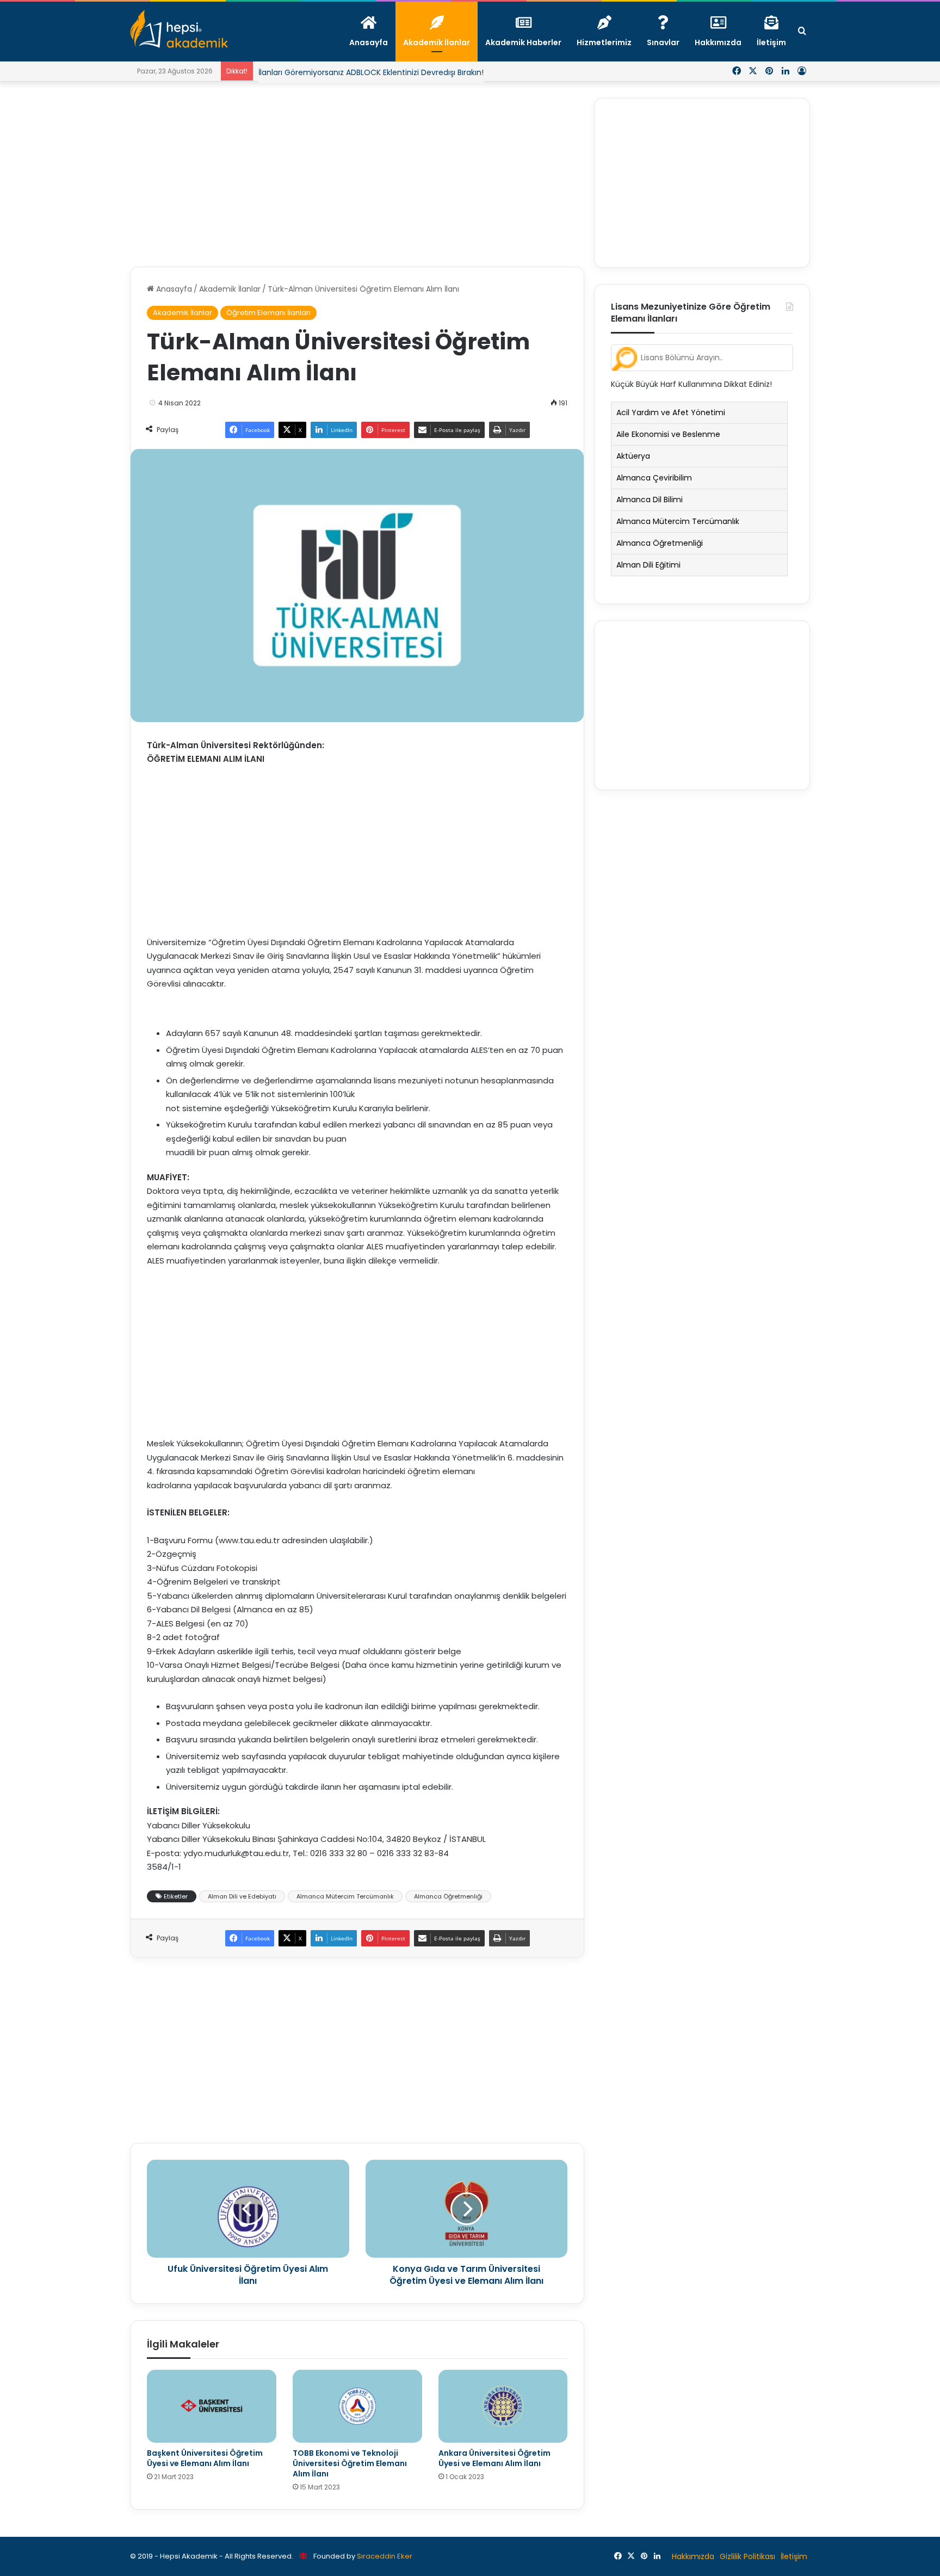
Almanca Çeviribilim (654, 478)
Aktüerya (633, 456)
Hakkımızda (693, 2556)
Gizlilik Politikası (747, 2556)
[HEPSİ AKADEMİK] (179, 29)
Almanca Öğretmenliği (448, 1896)
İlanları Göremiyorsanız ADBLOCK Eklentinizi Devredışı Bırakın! (371, 72)
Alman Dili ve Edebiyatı (242, 1896)
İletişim (794, 2556)
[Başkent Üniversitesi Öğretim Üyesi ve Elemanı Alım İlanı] (212, 2406)
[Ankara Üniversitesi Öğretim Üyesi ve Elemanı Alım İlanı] (503, 2406)
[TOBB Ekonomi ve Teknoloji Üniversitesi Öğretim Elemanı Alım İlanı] (357, 2406)
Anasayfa (173, 289)
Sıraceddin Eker (385, 2556)
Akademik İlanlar (230, 289)
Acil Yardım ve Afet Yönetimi (671, 412)
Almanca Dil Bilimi (650, 500)
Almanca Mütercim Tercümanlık (345, 1896)
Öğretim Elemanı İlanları (268, 313)
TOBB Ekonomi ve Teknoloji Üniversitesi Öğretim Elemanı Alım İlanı (350, 2463)
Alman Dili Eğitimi (648, 565)
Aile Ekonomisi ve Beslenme (668, 434)
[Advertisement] (357, 174)
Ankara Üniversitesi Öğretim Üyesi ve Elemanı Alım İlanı (494, 2458)
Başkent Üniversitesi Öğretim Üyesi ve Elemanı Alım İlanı (205, 2458)
